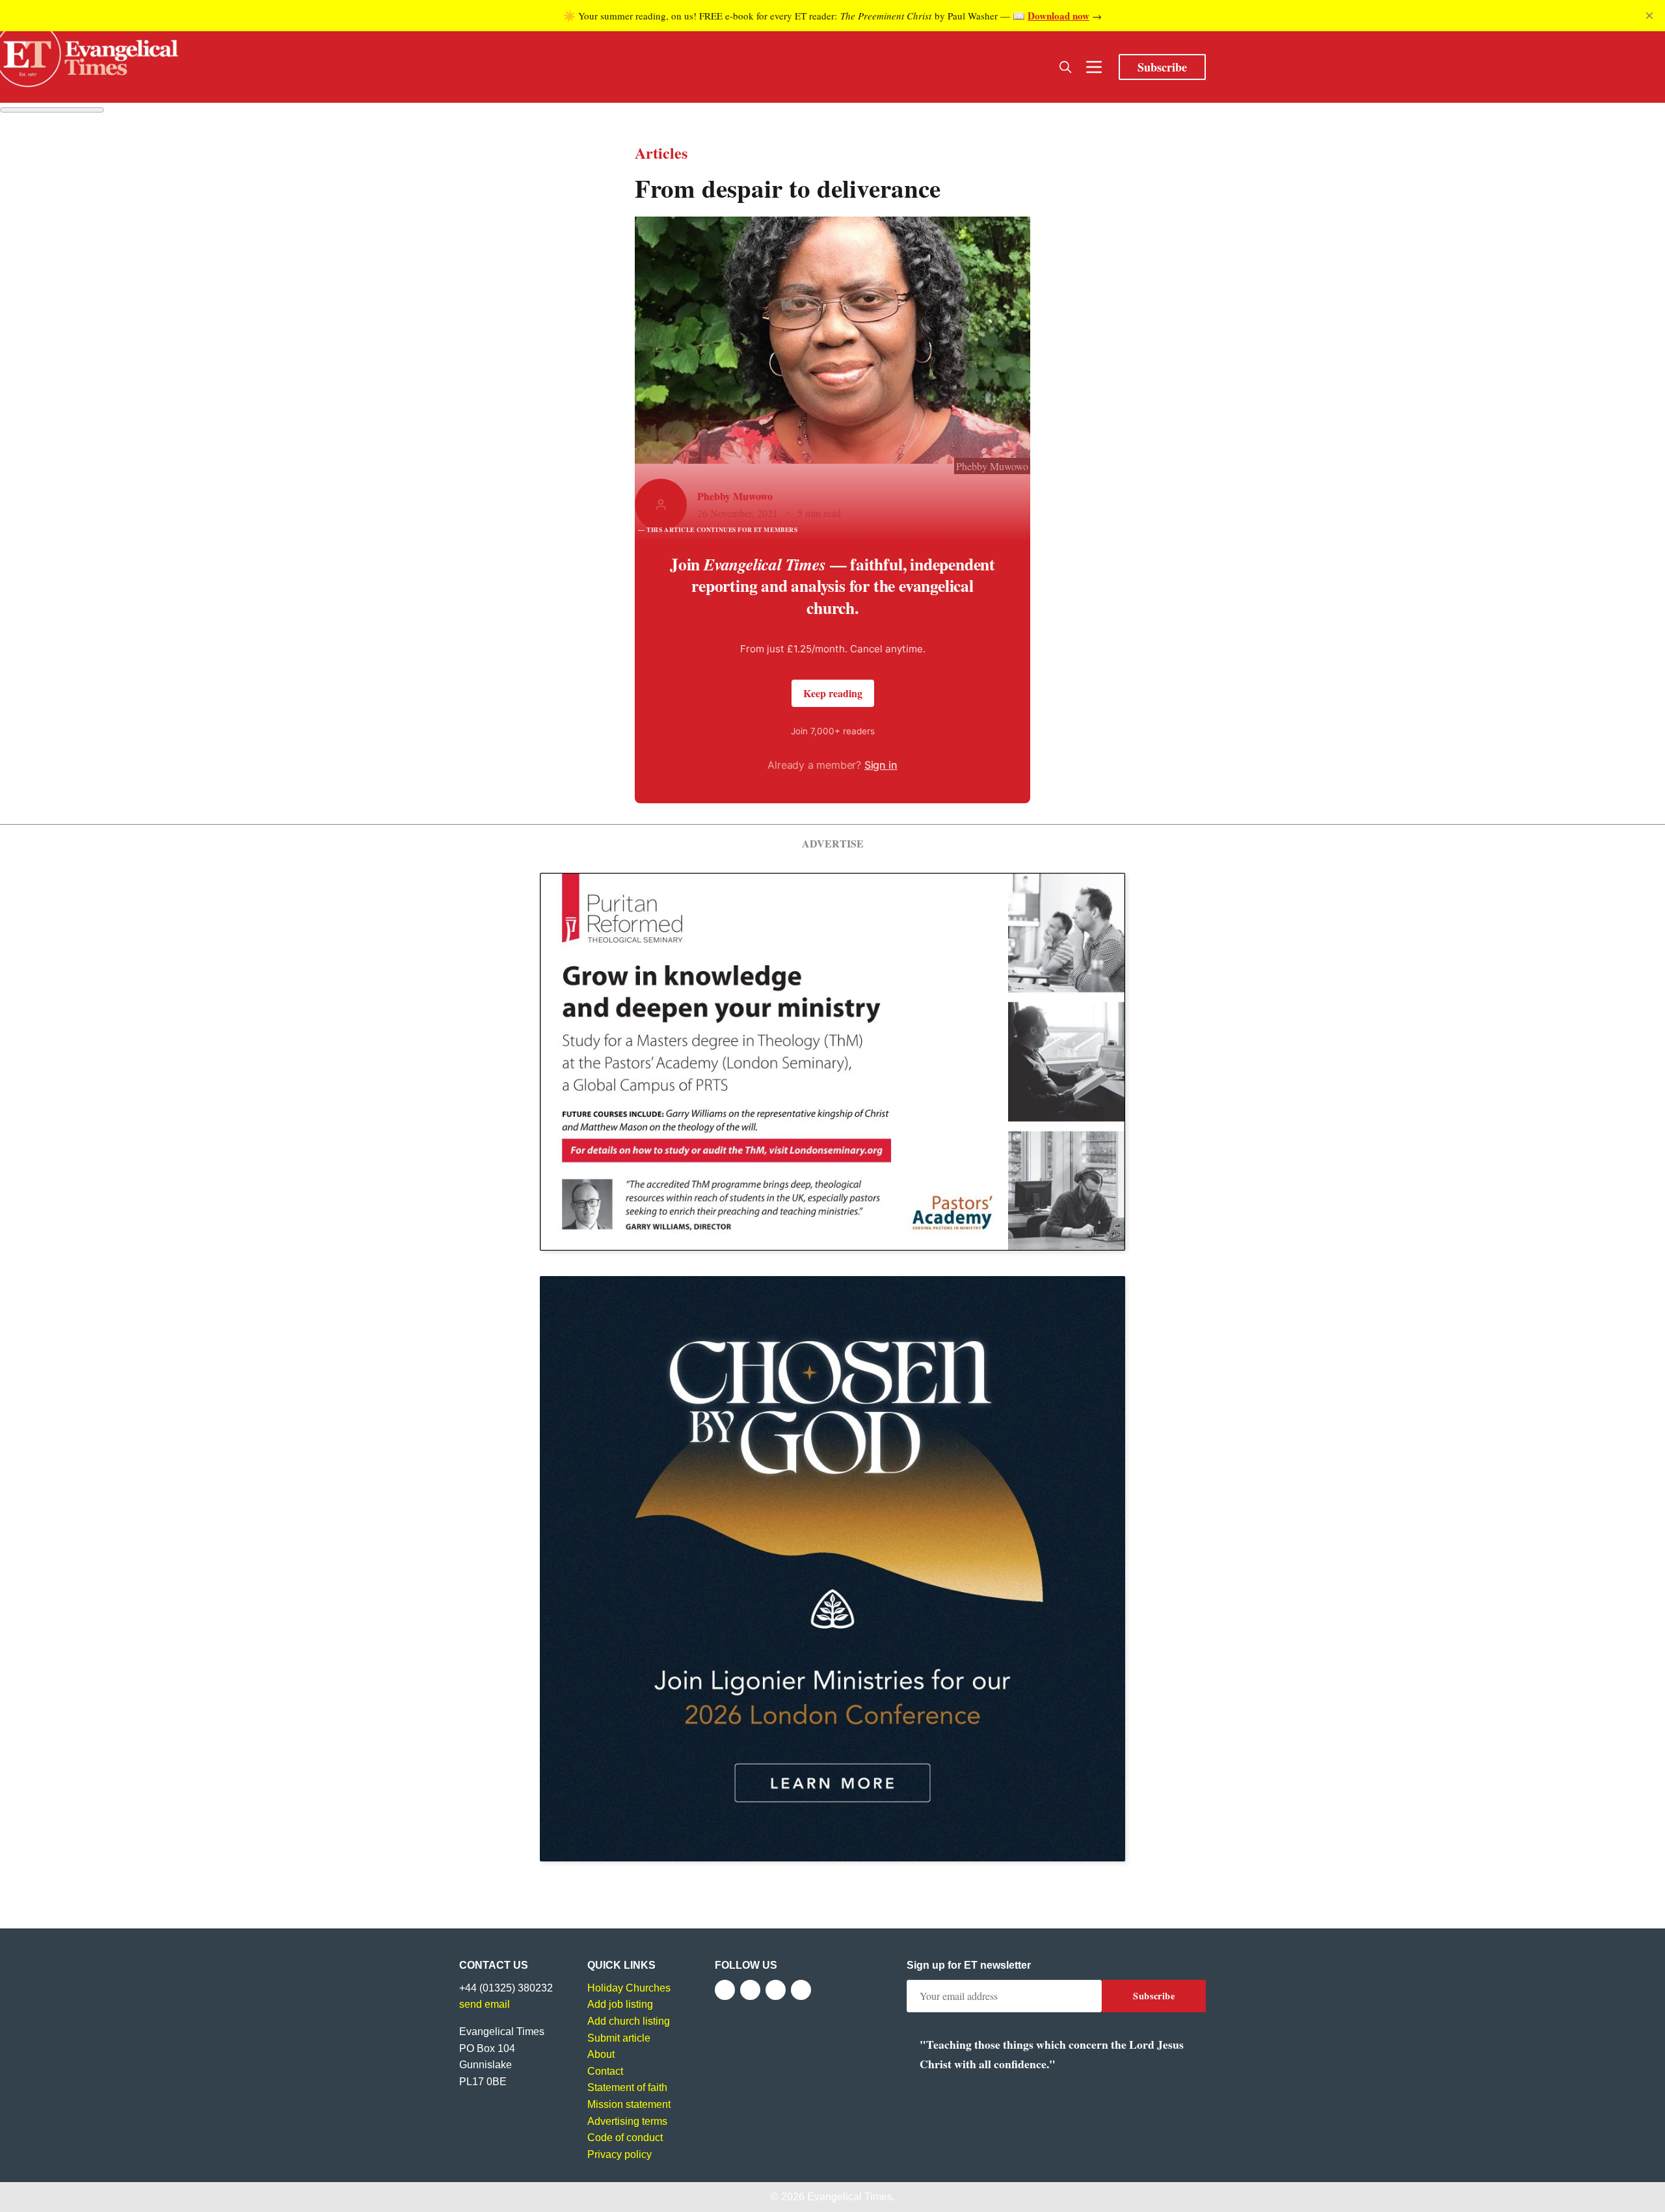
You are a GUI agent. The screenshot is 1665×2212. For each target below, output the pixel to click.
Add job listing (620, 2004)
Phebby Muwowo (735, 496)
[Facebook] (725, 1990)
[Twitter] (750, 1990)
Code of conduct (625, 2138)
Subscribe (1162, 67)
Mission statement (629, 2104)
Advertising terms (627, 2121)
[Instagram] (776, 1990)
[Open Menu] (1094, 67)
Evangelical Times (850, 2197)
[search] (1065, 67)
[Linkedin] (801, 1990)
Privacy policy (619, 2154)
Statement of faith (627, 2087)
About (601, 2054)
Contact (605, 2071)
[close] (1649, 16)
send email (485, 2004)
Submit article (619, 2038)
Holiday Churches (629, 1988)
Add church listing (629, 2021)
